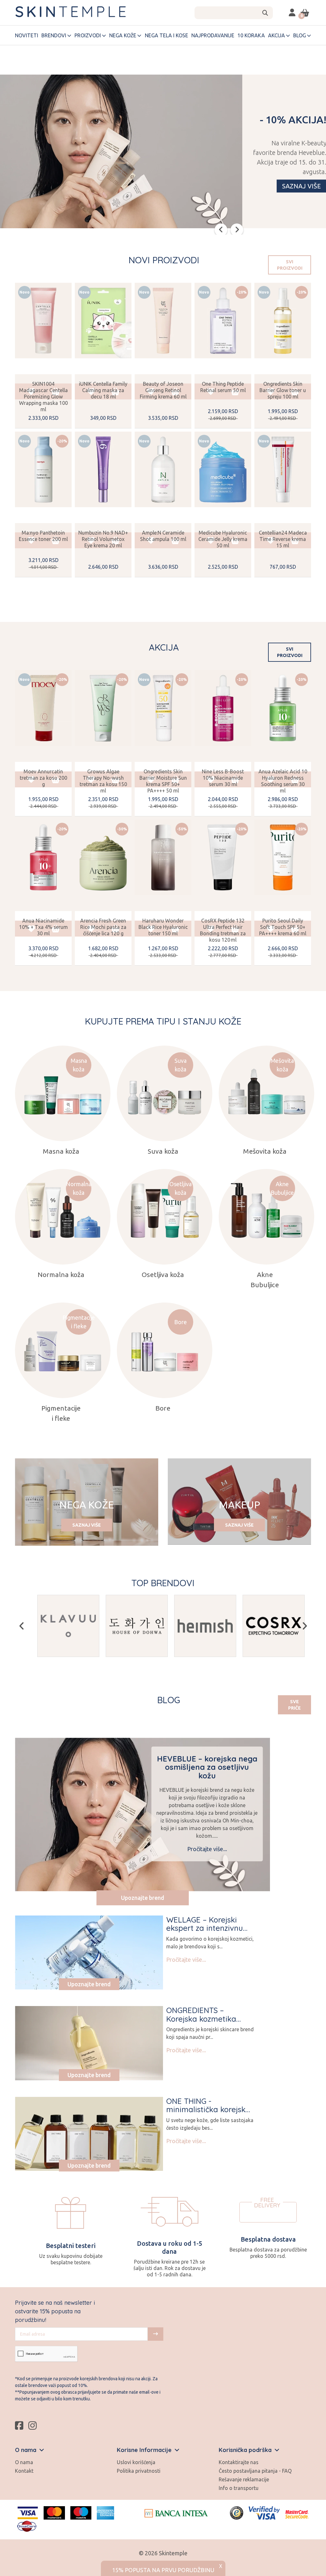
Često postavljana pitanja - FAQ (255, 2471)
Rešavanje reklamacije (244, 2479)
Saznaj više (87, 1525)
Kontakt (24, 2471)
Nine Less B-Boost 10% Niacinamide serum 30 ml (223, 778)
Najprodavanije (213, 35)
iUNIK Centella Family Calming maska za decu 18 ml (103, 390)
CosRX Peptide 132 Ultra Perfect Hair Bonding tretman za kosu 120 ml (223, 930)
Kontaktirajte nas (239, 2462)
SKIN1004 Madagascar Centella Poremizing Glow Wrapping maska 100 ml (43, 397)
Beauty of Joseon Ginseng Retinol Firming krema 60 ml (163, 390)
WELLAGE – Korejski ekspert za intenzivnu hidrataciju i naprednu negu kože (206, 1932)
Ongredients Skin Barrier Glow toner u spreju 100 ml (283, 390)
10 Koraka (251, 35)
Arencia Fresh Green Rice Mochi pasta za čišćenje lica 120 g (103, 927)
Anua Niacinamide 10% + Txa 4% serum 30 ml (43, 927)
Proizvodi (88, 35)
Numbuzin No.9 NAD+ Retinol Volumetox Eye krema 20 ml (103, 539)
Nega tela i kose (167, 35)
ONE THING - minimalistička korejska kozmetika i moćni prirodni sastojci (208, 2114)
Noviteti (27, 35)
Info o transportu (239, 2488)
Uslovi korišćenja (136, 2462)
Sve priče (294, 1705)
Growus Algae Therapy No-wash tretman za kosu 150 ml (103, 781)
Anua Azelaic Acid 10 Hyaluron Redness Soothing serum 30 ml (283, 781)
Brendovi (54, 35)
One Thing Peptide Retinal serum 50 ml (223, 387)
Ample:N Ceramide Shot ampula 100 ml (163, 536)
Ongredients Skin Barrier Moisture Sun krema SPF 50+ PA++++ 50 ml (163, 781)
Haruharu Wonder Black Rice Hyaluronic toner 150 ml (163, 927)
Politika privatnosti (139, 2471)
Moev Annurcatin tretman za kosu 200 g (43, 778)
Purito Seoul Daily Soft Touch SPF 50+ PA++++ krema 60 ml (283, 927)
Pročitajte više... (207, 1849)
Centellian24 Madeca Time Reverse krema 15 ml (283, 539)
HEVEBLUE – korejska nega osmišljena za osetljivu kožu (207, 1767)
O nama (24, 2462)
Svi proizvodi (290, 265)
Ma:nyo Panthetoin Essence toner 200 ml (43, 536)
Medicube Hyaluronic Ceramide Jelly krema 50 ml (223, 539)
